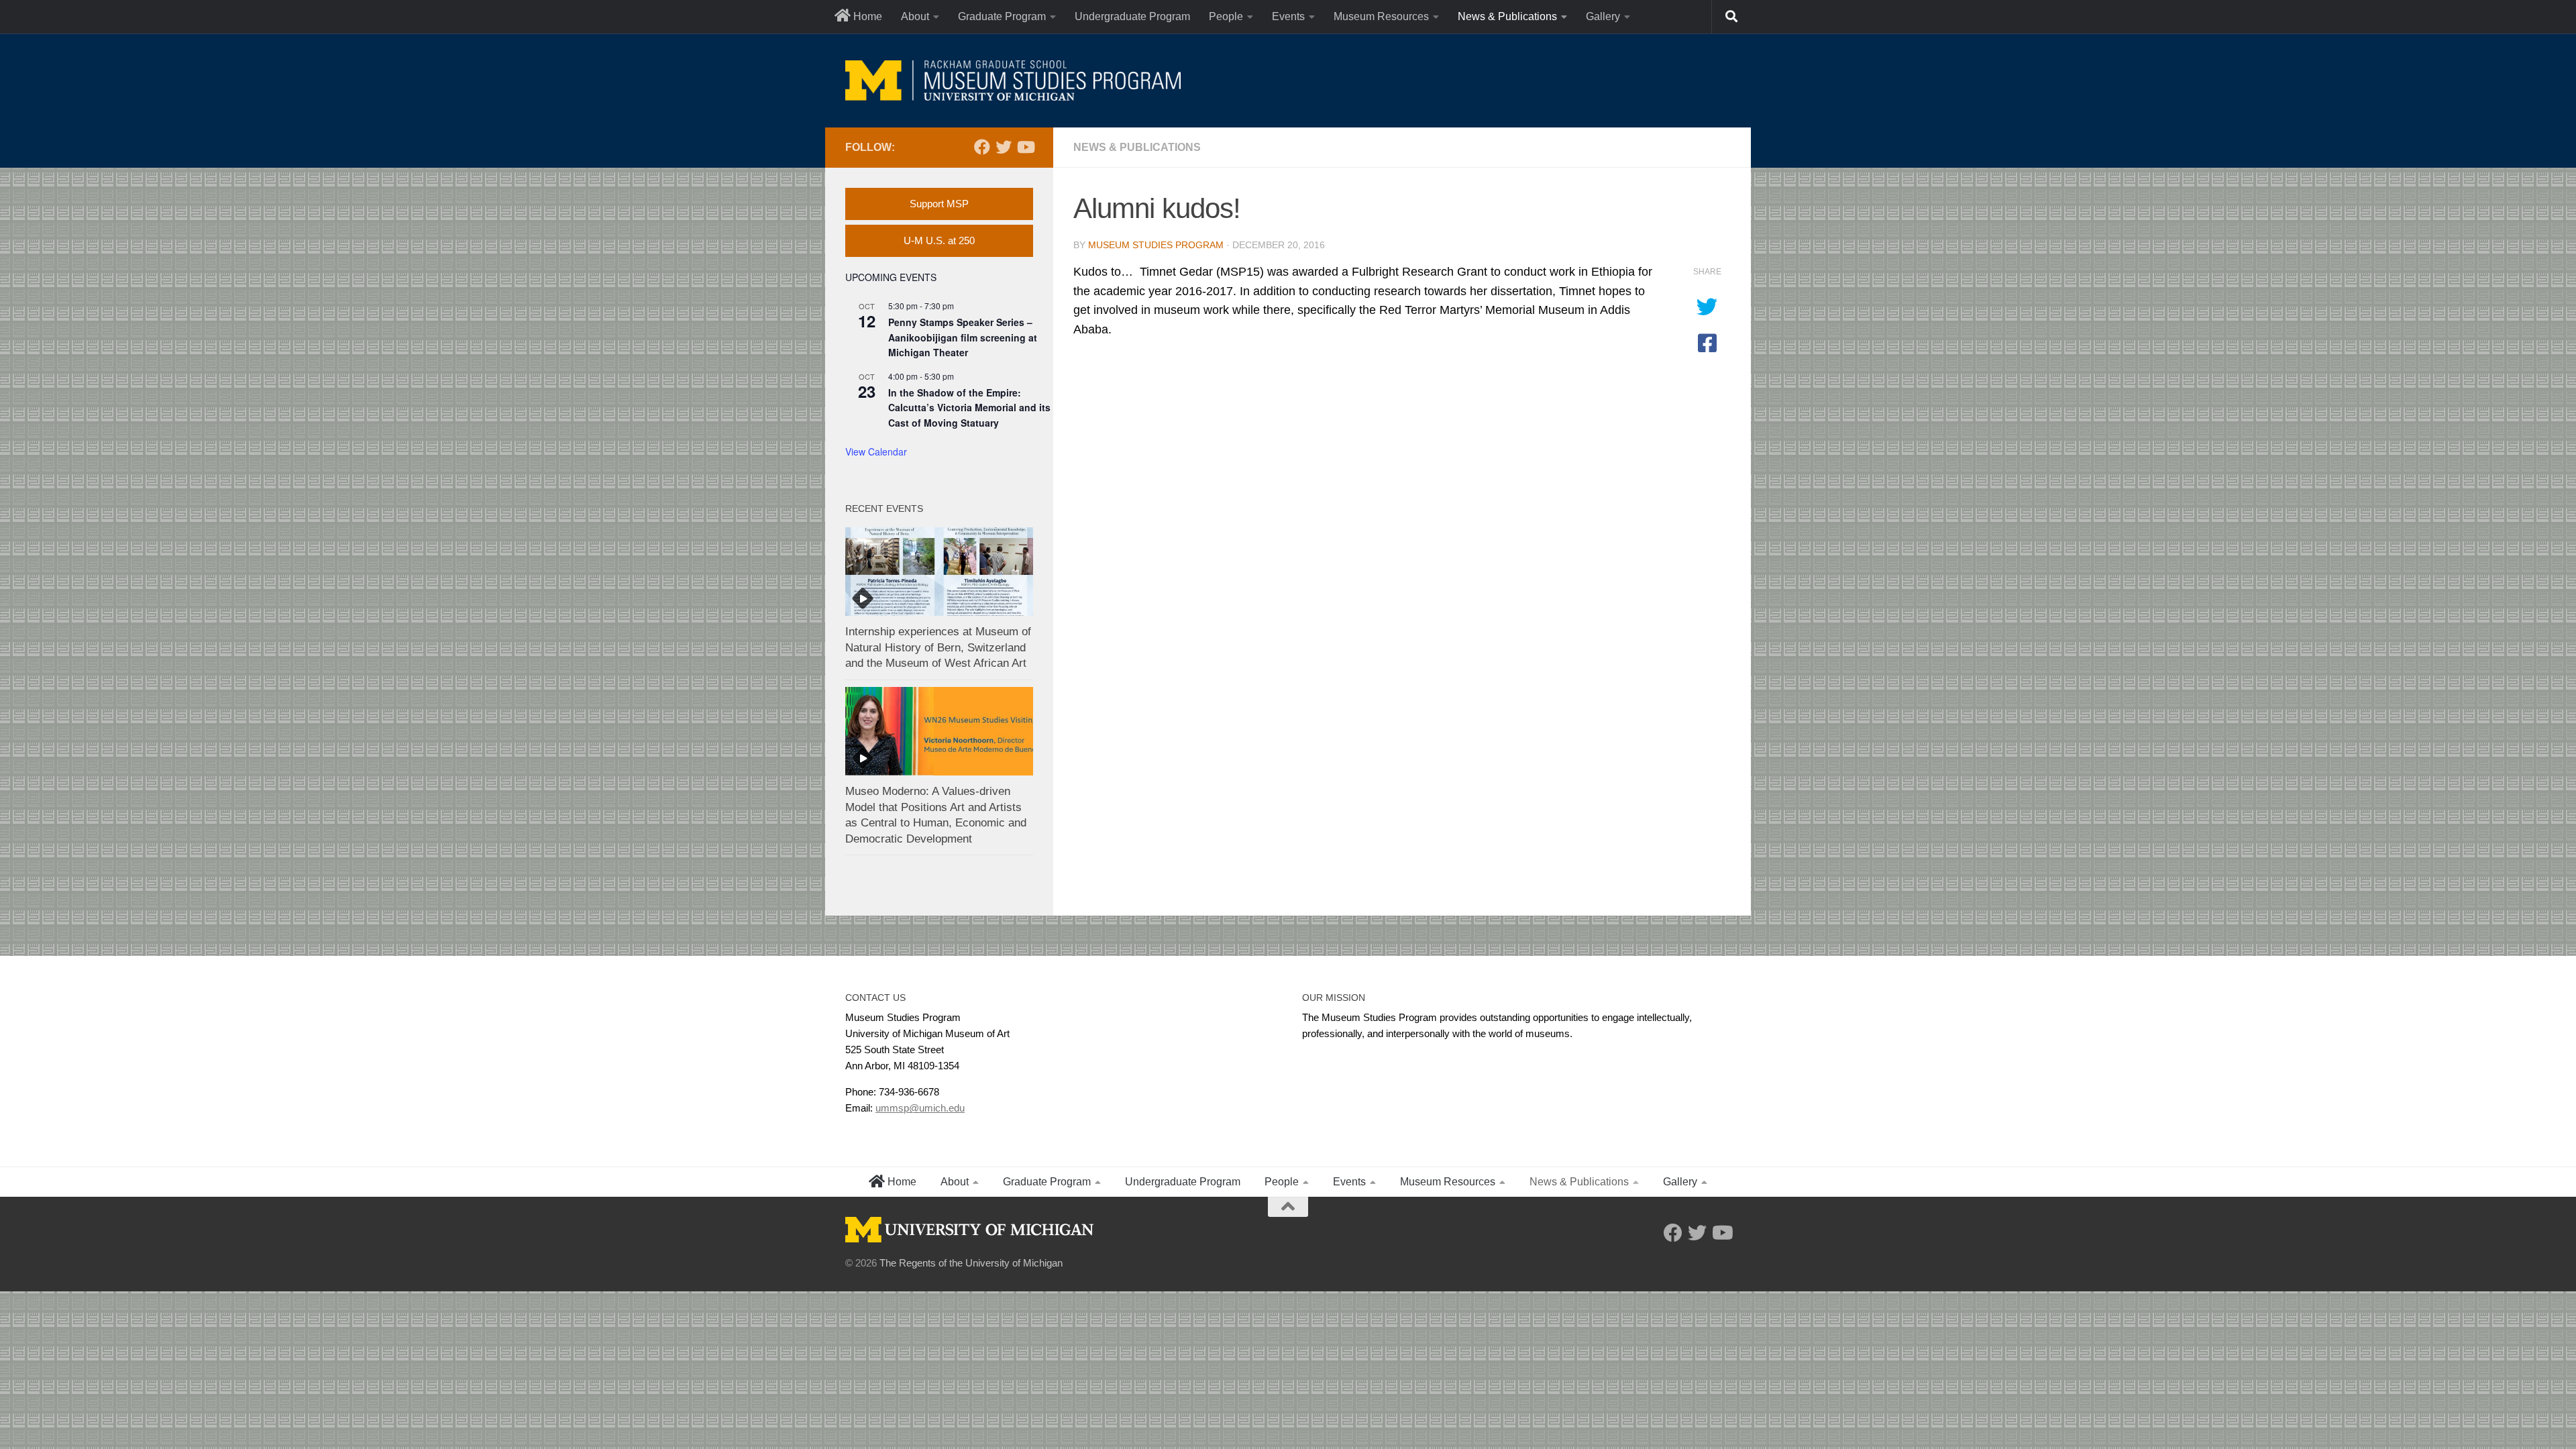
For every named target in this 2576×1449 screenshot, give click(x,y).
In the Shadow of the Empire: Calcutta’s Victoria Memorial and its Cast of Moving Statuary (969, 408)
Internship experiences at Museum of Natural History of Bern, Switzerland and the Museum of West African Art (938, 647)
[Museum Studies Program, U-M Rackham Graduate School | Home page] (1013, 80)
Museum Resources (1381, 16)
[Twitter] (1004, 147)
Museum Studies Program (1156, 245)
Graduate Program (1002, 16)
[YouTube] (1025, 147)
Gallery (1603, 16)
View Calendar (876, 451)
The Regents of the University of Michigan (971, 1263)
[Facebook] (982, 147)
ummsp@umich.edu (920, 1108)
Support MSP (939, 204)
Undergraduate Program (1132, 16)
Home (866, 16)
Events (1288, 16)
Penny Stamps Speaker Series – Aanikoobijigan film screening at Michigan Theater (963, 337)
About (915, 16)
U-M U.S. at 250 (939, 240)
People (1226, 16)
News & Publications (1507, 16)
